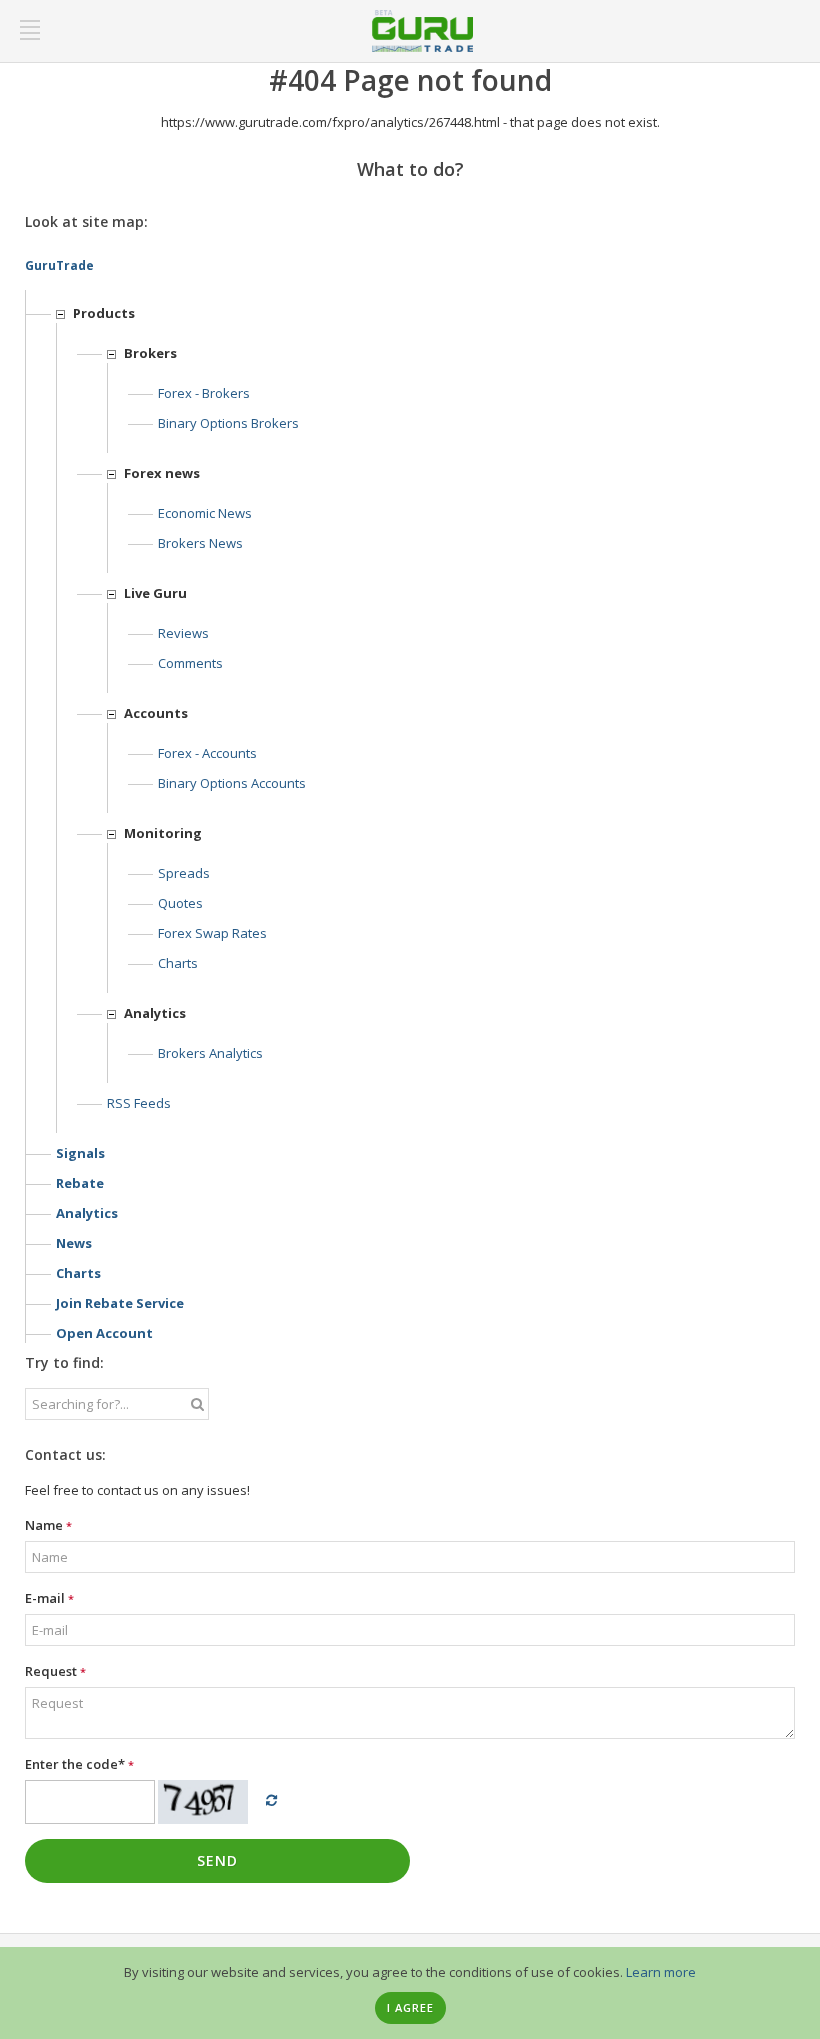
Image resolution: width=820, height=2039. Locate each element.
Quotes (180, 903)
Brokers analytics (210, 1053)
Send (217, 1860)
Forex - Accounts (207, 753)
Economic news (205, 513)
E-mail (49, 1598)
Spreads (184, 873)
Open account (104, 1333)
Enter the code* (79, 1764)
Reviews (183, 633)
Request (55, 1671)
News (74, 1243)
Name (48, 1525)
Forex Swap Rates (212, 933)
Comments (190, 663)
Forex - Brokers (204, 393)
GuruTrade (59, 265)
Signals (80, 1153)
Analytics (87, 1213)
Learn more (661, 1972)
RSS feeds (139, 1103)
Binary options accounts (232, 783)
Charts (178, 963)
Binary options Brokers (228, 423)
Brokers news (200, 543)
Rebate (80, 1183)
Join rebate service (120, 1303)
